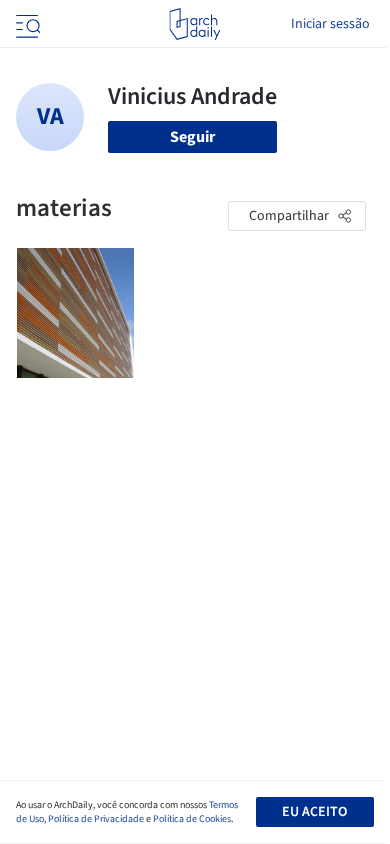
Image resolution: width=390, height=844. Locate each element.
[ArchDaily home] (194, 24)
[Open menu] (26, 24)
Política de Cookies (192, 819)
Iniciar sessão (330, 24)
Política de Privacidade (96, 819)
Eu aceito (314, 812)
